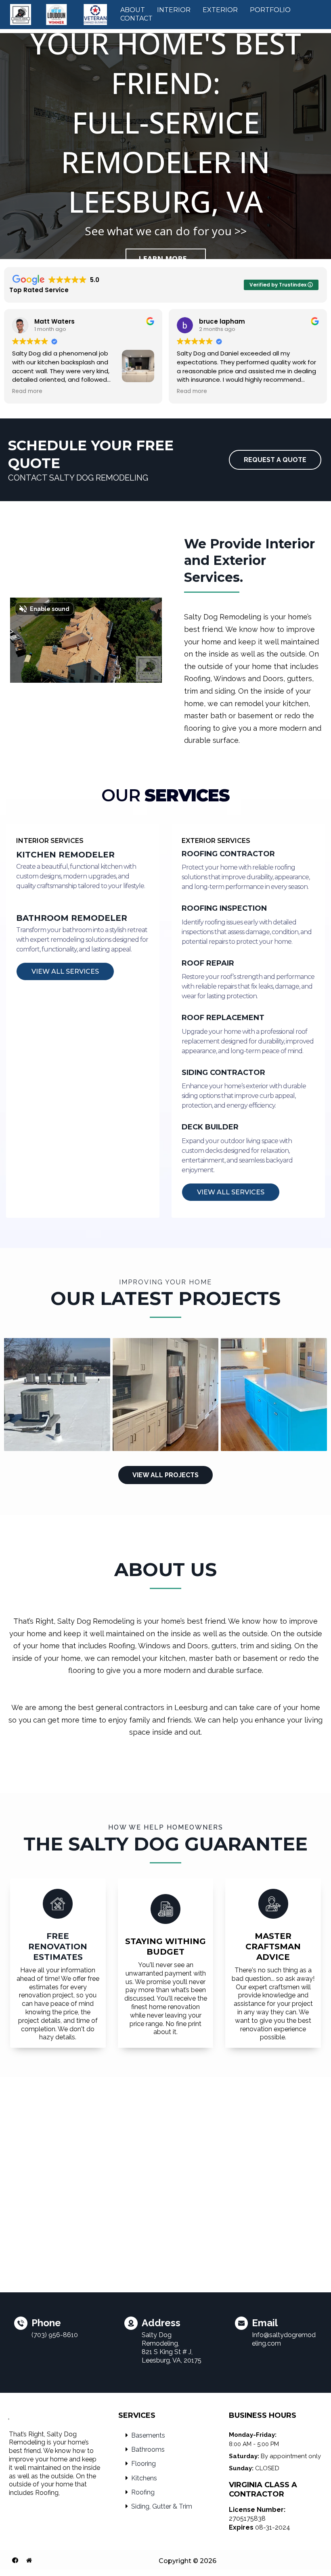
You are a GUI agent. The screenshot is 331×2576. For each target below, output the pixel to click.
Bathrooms (148, 2449)
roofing (143, 2492)
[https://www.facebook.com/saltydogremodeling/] (15, 2560)
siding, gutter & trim (162, 2506)
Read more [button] (27, 391)
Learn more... (166, 259)
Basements (148, 2435)
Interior (174, 10)
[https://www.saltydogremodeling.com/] (59, 14)
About (133, 10)
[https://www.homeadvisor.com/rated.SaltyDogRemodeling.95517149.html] (29, 2560)
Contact (136, 18)
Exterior (220, 10)
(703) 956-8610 (55, 2335)
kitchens (144, 2478)
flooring (144, 2464)
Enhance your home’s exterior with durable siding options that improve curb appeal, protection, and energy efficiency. (244, 1096)
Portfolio (270, 10)
